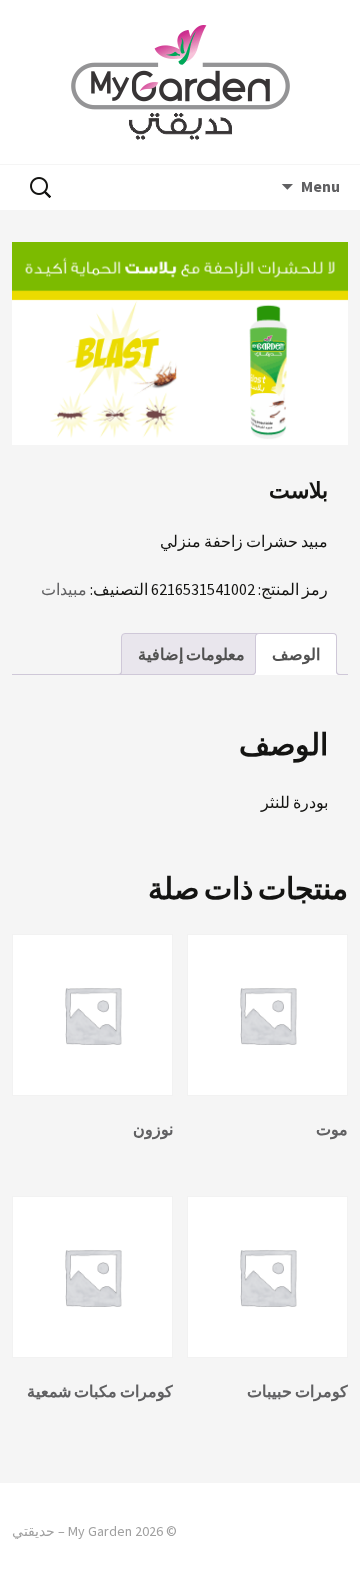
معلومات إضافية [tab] (191, 654)
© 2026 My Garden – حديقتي (94, 1531)
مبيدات (64, 589)
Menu (320, 186)
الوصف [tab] (296, 654)
